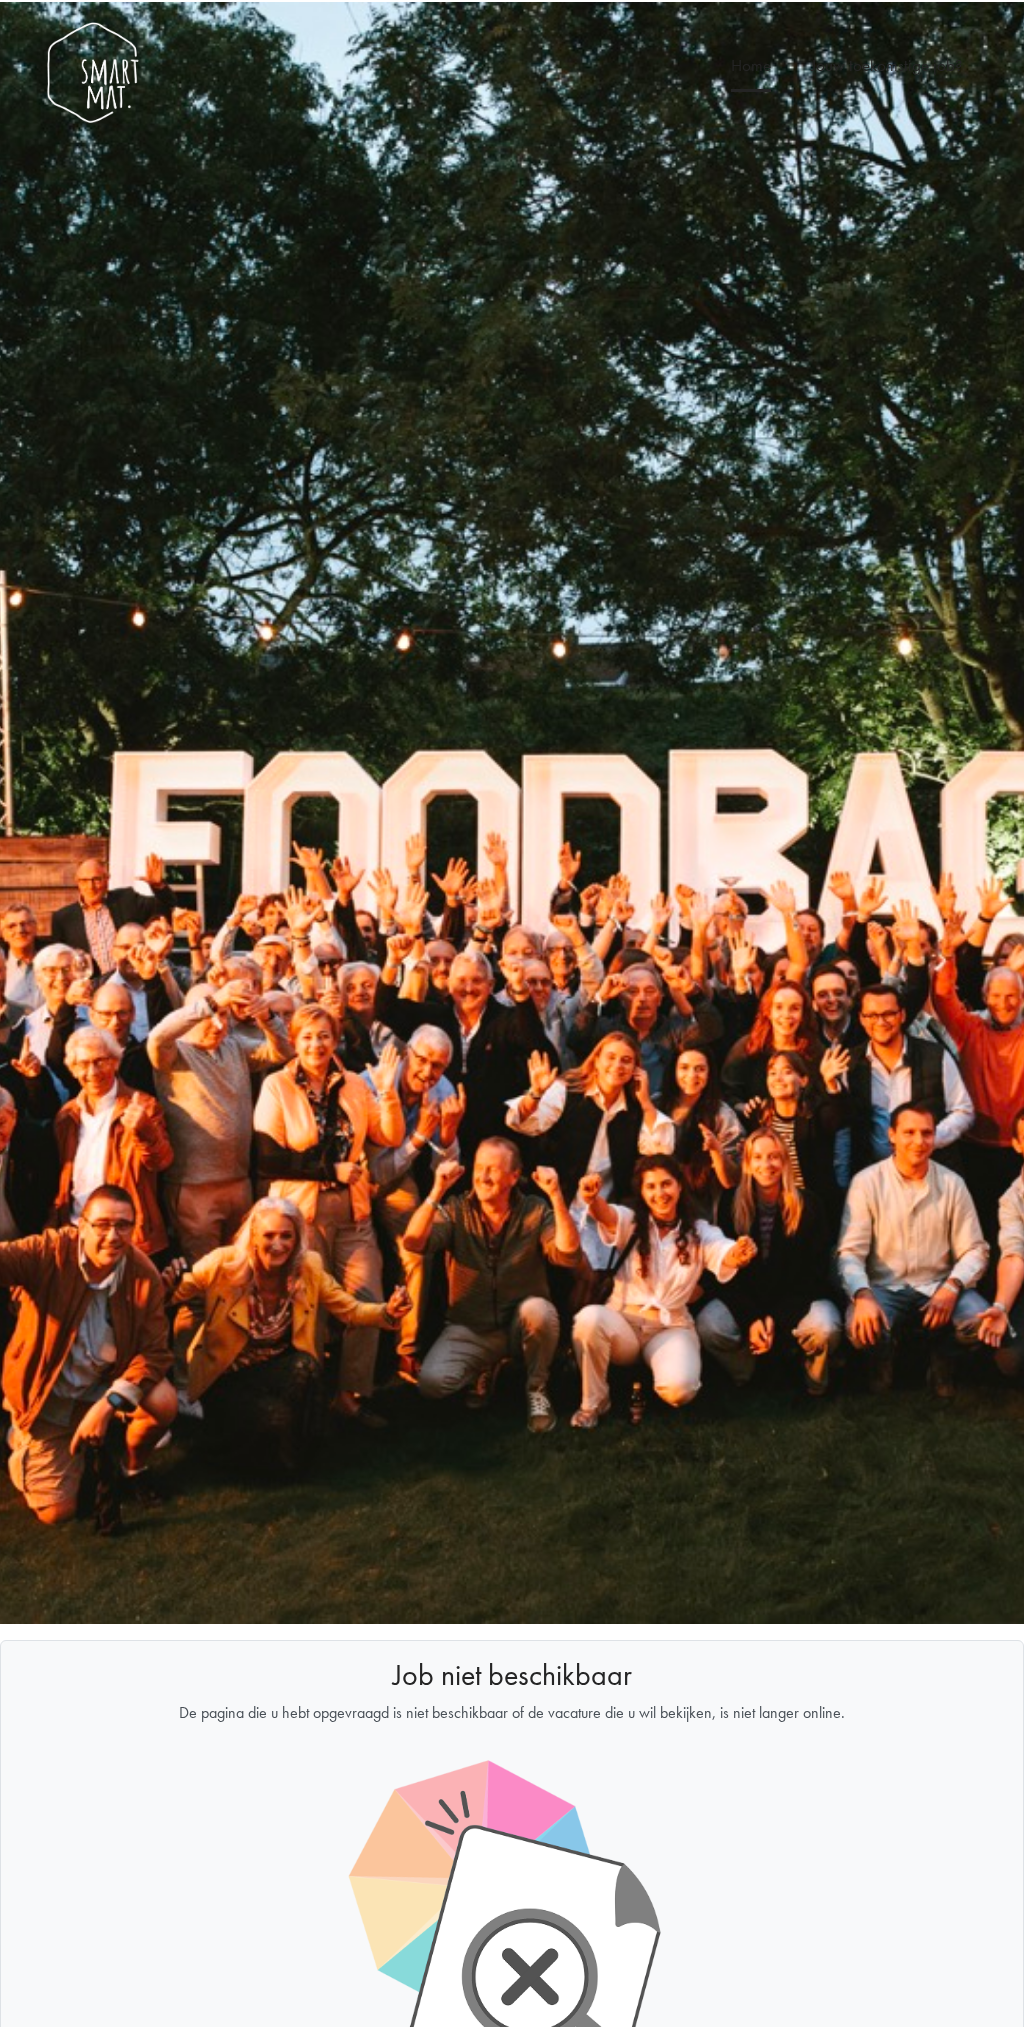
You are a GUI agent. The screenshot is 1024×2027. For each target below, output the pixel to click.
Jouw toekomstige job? (886, 65)
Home (751, 65)
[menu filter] (512, 1)
